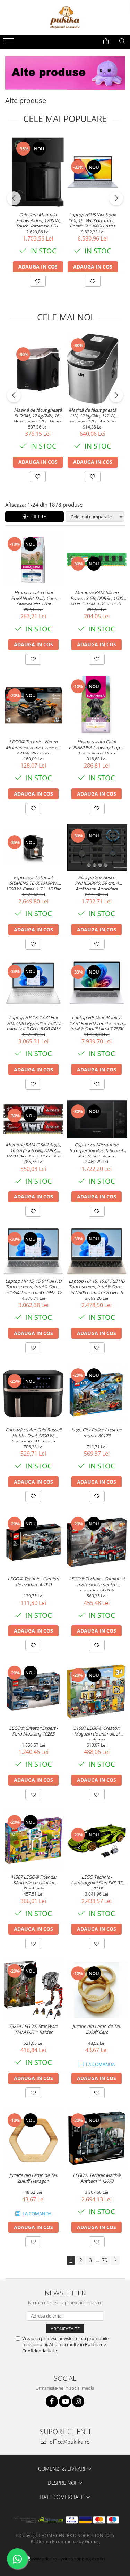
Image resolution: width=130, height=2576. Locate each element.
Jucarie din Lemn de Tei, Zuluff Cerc (97, 2029)
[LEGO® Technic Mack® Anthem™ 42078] (97, 2139)
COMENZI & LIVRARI (62, 2469)
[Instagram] (78, 2401)
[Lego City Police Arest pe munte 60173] (97, 1394)
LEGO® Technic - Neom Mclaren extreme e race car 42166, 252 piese (33, 746)
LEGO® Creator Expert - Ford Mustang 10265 (33, 1731)
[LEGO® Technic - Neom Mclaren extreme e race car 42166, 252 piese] (33, 705)
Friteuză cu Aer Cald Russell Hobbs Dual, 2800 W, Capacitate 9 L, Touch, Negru (33, 1435)
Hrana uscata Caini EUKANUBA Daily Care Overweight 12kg (33, 597)
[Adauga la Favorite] (38, 281)
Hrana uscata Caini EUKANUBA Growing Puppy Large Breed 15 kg (97, 746)
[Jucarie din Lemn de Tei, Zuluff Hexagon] (33, 2139)
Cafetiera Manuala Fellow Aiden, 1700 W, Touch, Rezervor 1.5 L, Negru (38, 219)
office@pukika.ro (69, 2442)
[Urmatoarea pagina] (115, 2260)
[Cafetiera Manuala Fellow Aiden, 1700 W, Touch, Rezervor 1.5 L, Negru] (38, 172)
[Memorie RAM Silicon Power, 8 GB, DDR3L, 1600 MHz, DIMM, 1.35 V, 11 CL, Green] (97, 559)
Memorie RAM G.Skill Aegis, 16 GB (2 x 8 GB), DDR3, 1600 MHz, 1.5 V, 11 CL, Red (33, 1149)
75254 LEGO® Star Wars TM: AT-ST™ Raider (33, 2029)
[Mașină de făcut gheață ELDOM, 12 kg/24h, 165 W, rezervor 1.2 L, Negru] (38, 369)
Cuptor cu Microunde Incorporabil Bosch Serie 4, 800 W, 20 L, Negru (97, 1149)
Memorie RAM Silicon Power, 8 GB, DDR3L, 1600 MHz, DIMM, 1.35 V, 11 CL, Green (97, 597)
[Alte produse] (65, 73)
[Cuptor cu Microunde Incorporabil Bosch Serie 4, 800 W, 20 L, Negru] (97, 1119)
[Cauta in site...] (122, 41)
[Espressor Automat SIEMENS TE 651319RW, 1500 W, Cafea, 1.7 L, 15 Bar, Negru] (33, 848)
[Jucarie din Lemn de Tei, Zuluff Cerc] (97, 1990)
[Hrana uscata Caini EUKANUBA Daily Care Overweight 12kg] (33, 559)
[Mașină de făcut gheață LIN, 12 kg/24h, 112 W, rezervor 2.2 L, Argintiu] (93, 369)
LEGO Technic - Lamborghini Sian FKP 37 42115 (97, 1882)
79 (105, 2260)
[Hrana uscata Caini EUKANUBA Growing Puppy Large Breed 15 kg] (97, 705)
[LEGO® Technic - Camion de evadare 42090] (33, 1543)
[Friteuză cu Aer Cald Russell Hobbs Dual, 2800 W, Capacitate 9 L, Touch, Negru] (33, 1393)
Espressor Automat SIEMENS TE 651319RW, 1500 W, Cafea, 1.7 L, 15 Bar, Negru (33, 882)
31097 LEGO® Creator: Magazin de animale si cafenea (97, 1733)
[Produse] (10, 43)
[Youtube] (65, 2401)
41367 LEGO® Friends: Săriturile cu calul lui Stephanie (33, 1882)
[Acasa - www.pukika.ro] (65, 17)
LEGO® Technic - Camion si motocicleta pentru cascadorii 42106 (97, 1583)
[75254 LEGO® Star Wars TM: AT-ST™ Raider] (33, 1990)
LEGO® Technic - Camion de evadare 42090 (33, 1582)
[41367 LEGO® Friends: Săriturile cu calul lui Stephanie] (33, 1841)
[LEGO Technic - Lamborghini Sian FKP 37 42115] (97, 1841)
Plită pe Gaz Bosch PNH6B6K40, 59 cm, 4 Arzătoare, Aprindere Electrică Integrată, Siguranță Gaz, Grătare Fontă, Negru (97, 882)
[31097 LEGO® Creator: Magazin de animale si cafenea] (97, 1691)
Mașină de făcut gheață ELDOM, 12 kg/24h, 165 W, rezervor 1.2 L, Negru (38, 415)
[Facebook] (52, 2401)
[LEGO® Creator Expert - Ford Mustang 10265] (33, 1691)
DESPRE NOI (63, 2483)
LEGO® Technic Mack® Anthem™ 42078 (97, 2178)
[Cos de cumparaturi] (106, 41)
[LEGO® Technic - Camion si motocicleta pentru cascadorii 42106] (97, 1543)
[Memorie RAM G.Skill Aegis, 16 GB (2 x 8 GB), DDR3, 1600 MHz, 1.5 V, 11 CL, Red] (33, 1119)
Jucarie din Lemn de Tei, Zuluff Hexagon (33, 2178)
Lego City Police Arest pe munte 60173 (97, 1433)
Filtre (37, 516)
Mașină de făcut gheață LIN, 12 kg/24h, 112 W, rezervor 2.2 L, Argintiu (93, 415)
